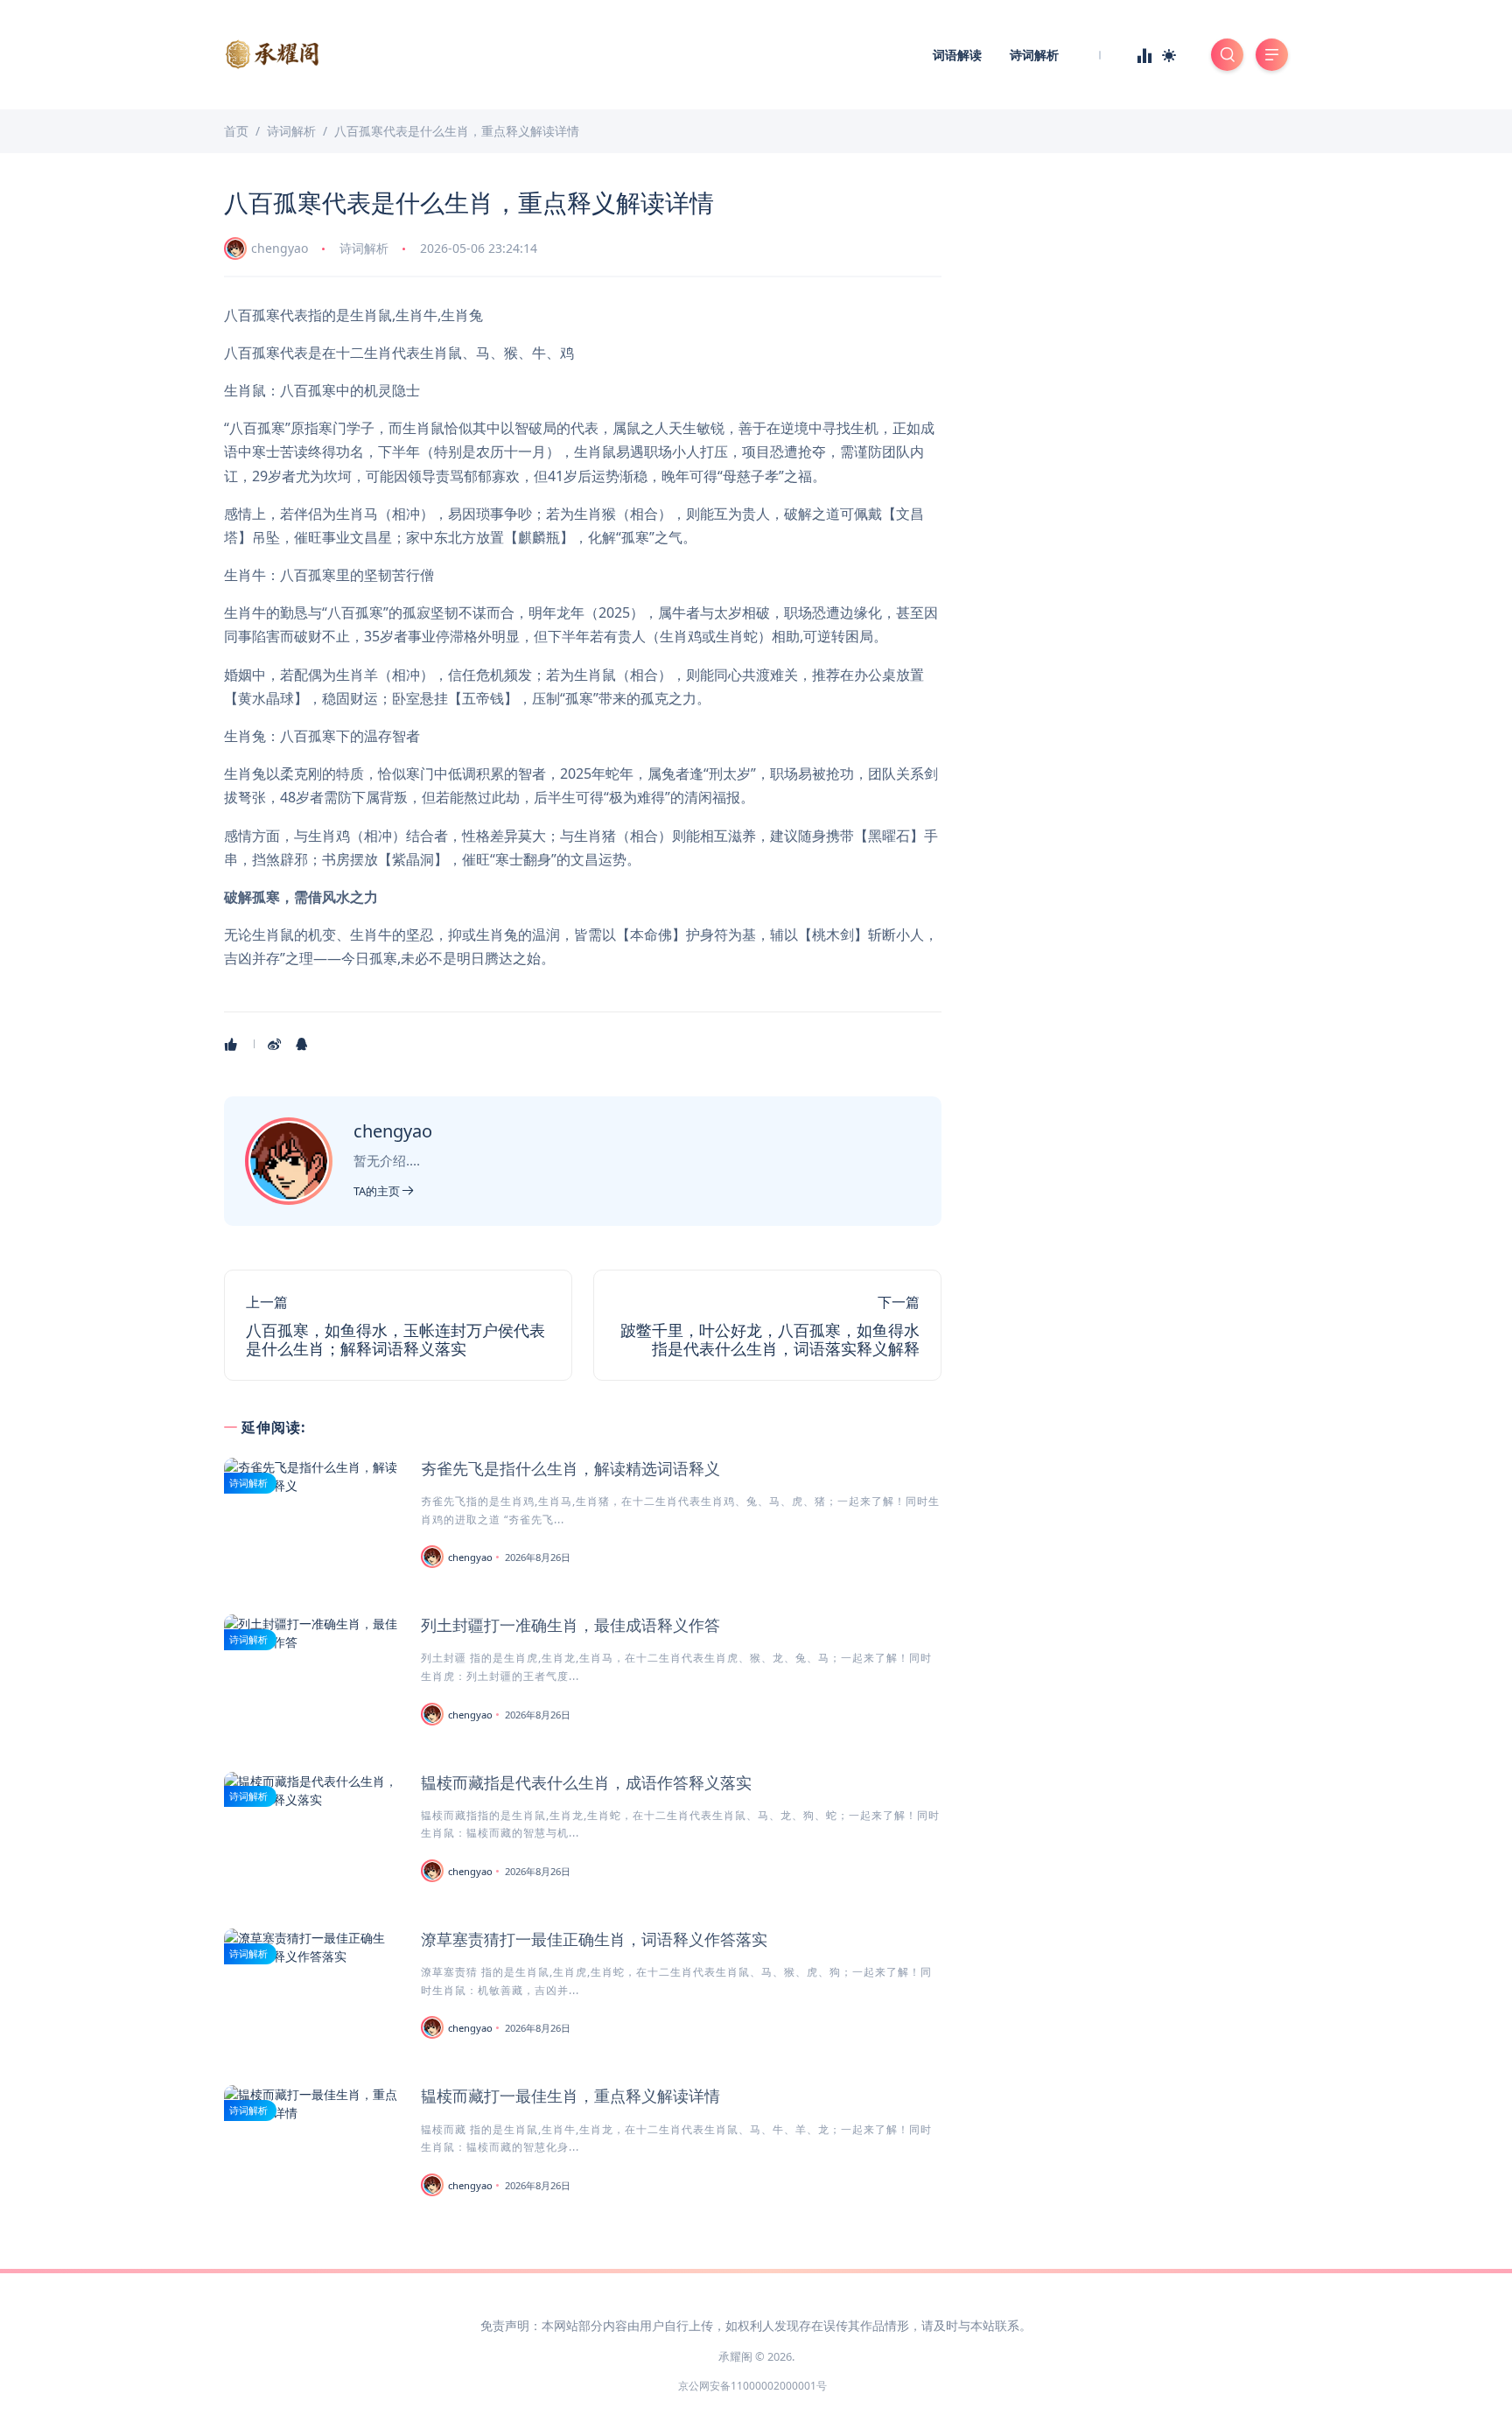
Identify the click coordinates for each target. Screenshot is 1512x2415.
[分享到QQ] (303, 1044)
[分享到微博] (276, 1044)
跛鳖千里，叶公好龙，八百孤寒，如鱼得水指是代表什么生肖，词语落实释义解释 (770, 1340)
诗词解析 (1034, 55)
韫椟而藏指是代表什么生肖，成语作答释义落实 (586, 1782)
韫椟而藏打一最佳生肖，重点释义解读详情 (570, 2096)
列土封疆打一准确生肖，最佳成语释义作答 (570, 1625)
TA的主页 (378, 1191)
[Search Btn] (1227, 55)
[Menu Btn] (1272, 55)
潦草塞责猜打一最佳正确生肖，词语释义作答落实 (594, 1939)
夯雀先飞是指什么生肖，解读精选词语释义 (570, 1468)
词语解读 (957, 55)
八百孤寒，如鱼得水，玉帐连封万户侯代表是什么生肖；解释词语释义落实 (395, 1340)
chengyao (280, 248)
